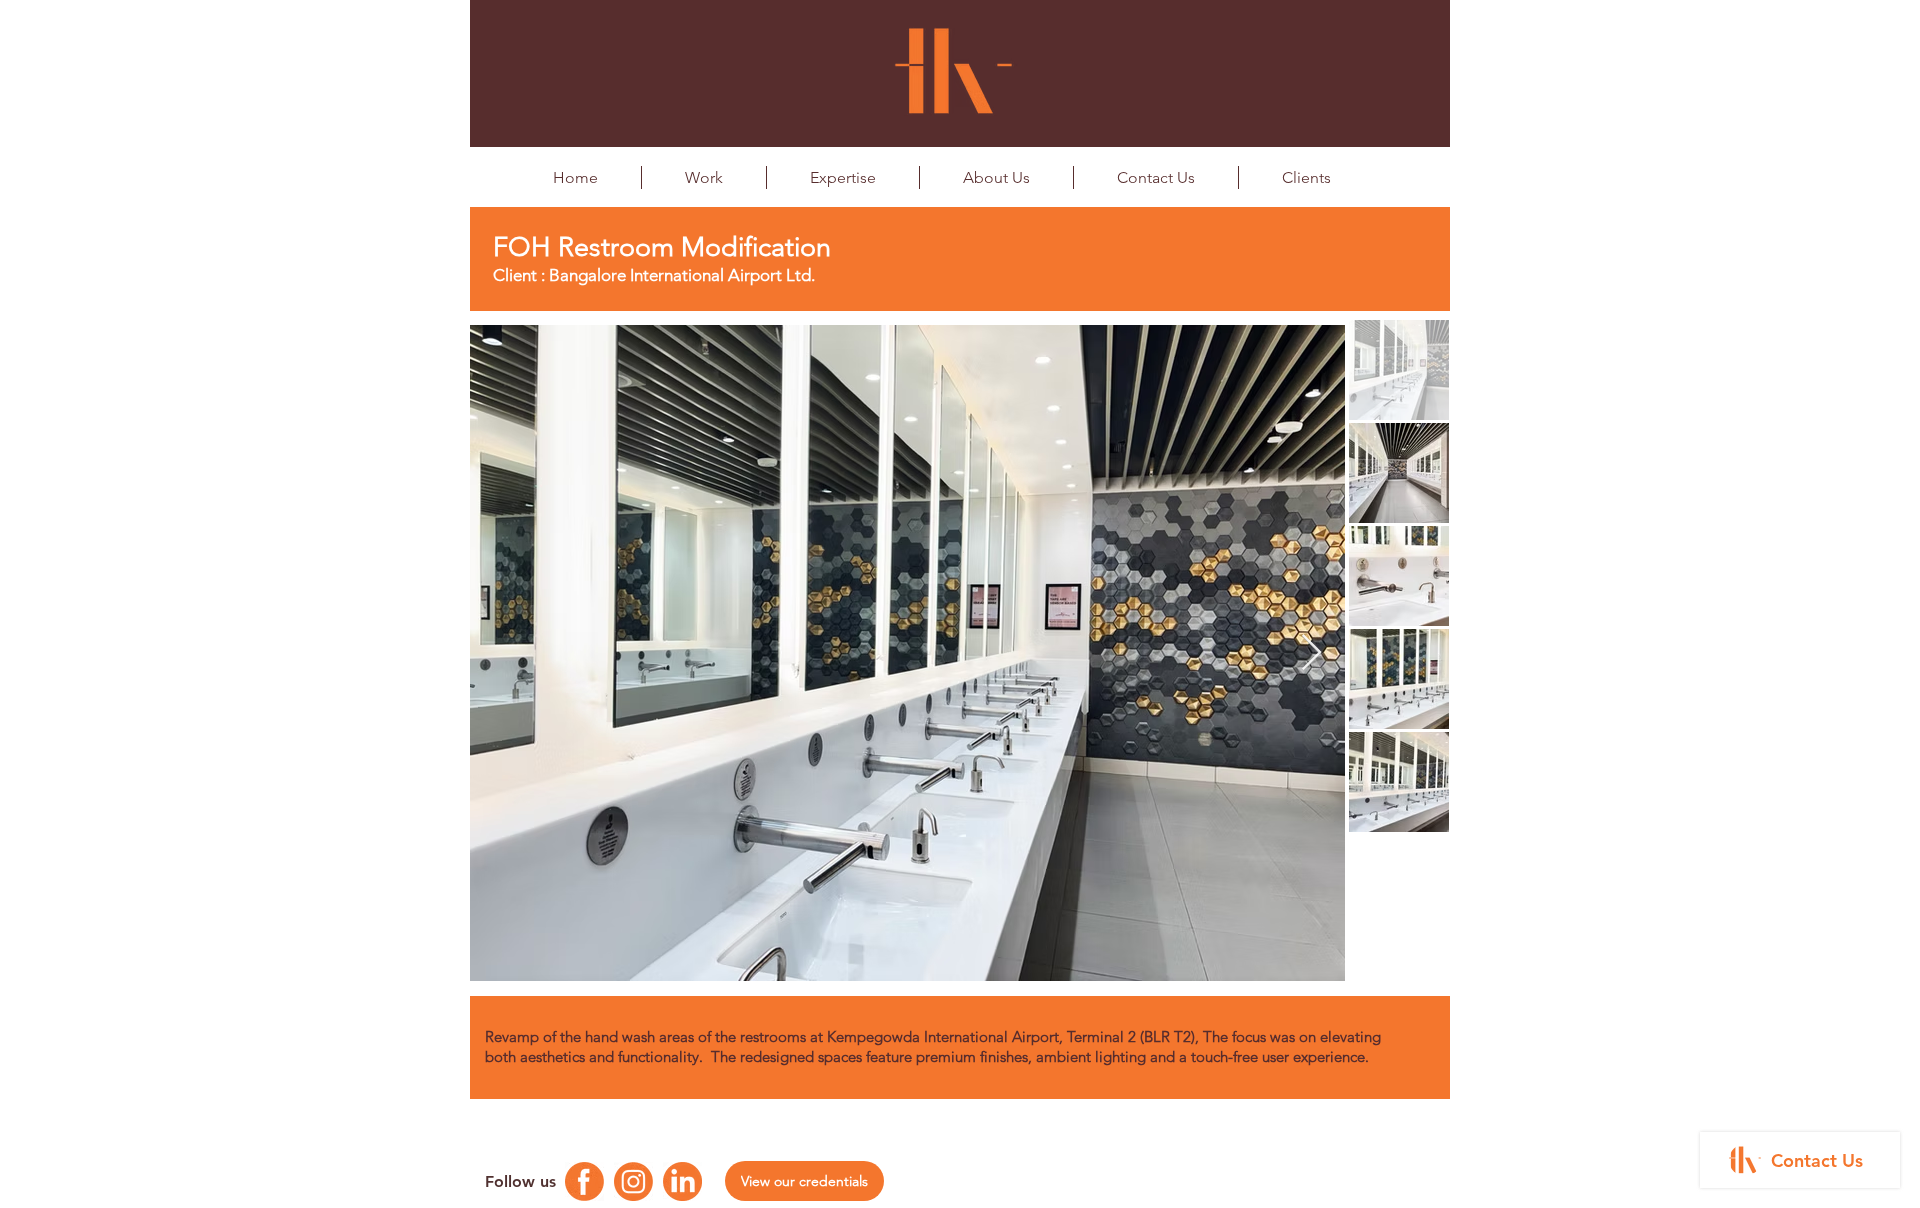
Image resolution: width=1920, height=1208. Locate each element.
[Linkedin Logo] (682, 1181)
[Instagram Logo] (633, 1181)
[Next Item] (1311, 653)
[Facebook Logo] (584, 1181)
